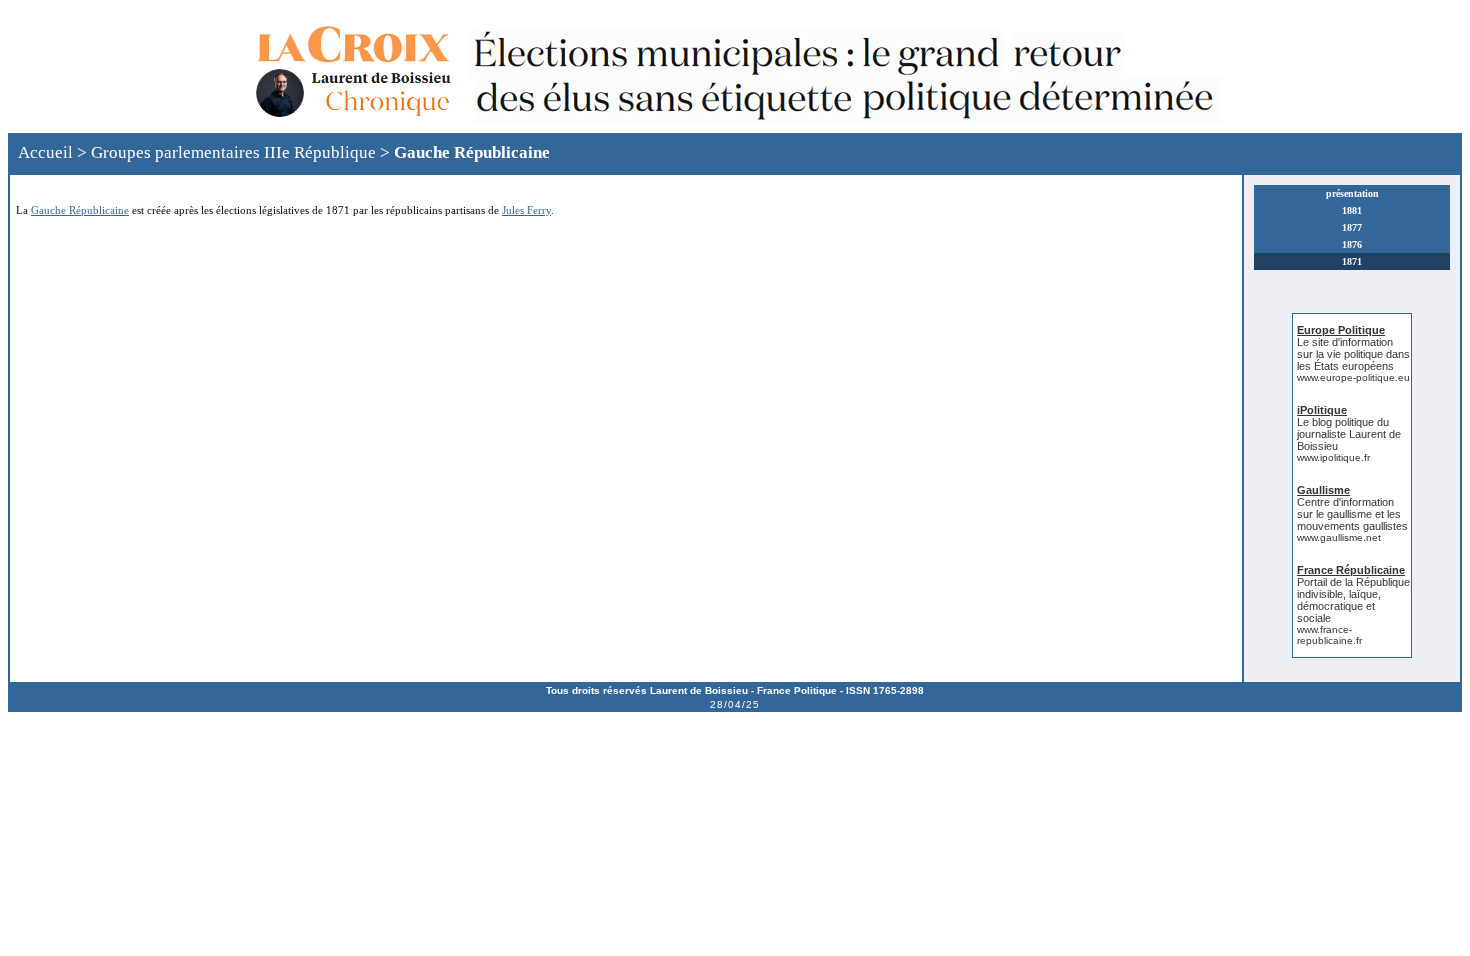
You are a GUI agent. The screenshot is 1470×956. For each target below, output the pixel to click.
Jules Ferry (526, 210)
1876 (1352, 244)
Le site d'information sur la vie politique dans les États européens (1353, 354)
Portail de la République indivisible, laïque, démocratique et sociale (1353, 600)
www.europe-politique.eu (1353, 377)
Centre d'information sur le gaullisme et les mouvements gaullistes (1352, 514)
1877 (1352, 227)
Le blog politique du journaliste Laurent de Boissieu (1349, 434)
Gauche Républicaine (472, 152)
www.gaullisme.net (1339, 537)
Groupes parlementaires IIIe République (233, 152)
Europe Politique (1341, 330)
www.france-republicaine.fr (1329, 635)
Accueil (45, 152)
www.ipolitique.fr (1333, 457)
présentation (1352, 193)
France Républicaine (1351, 570)
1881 (1352, 210)
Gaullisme (1323, 490)
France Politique (797, 690)
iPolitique (1322, 410)
